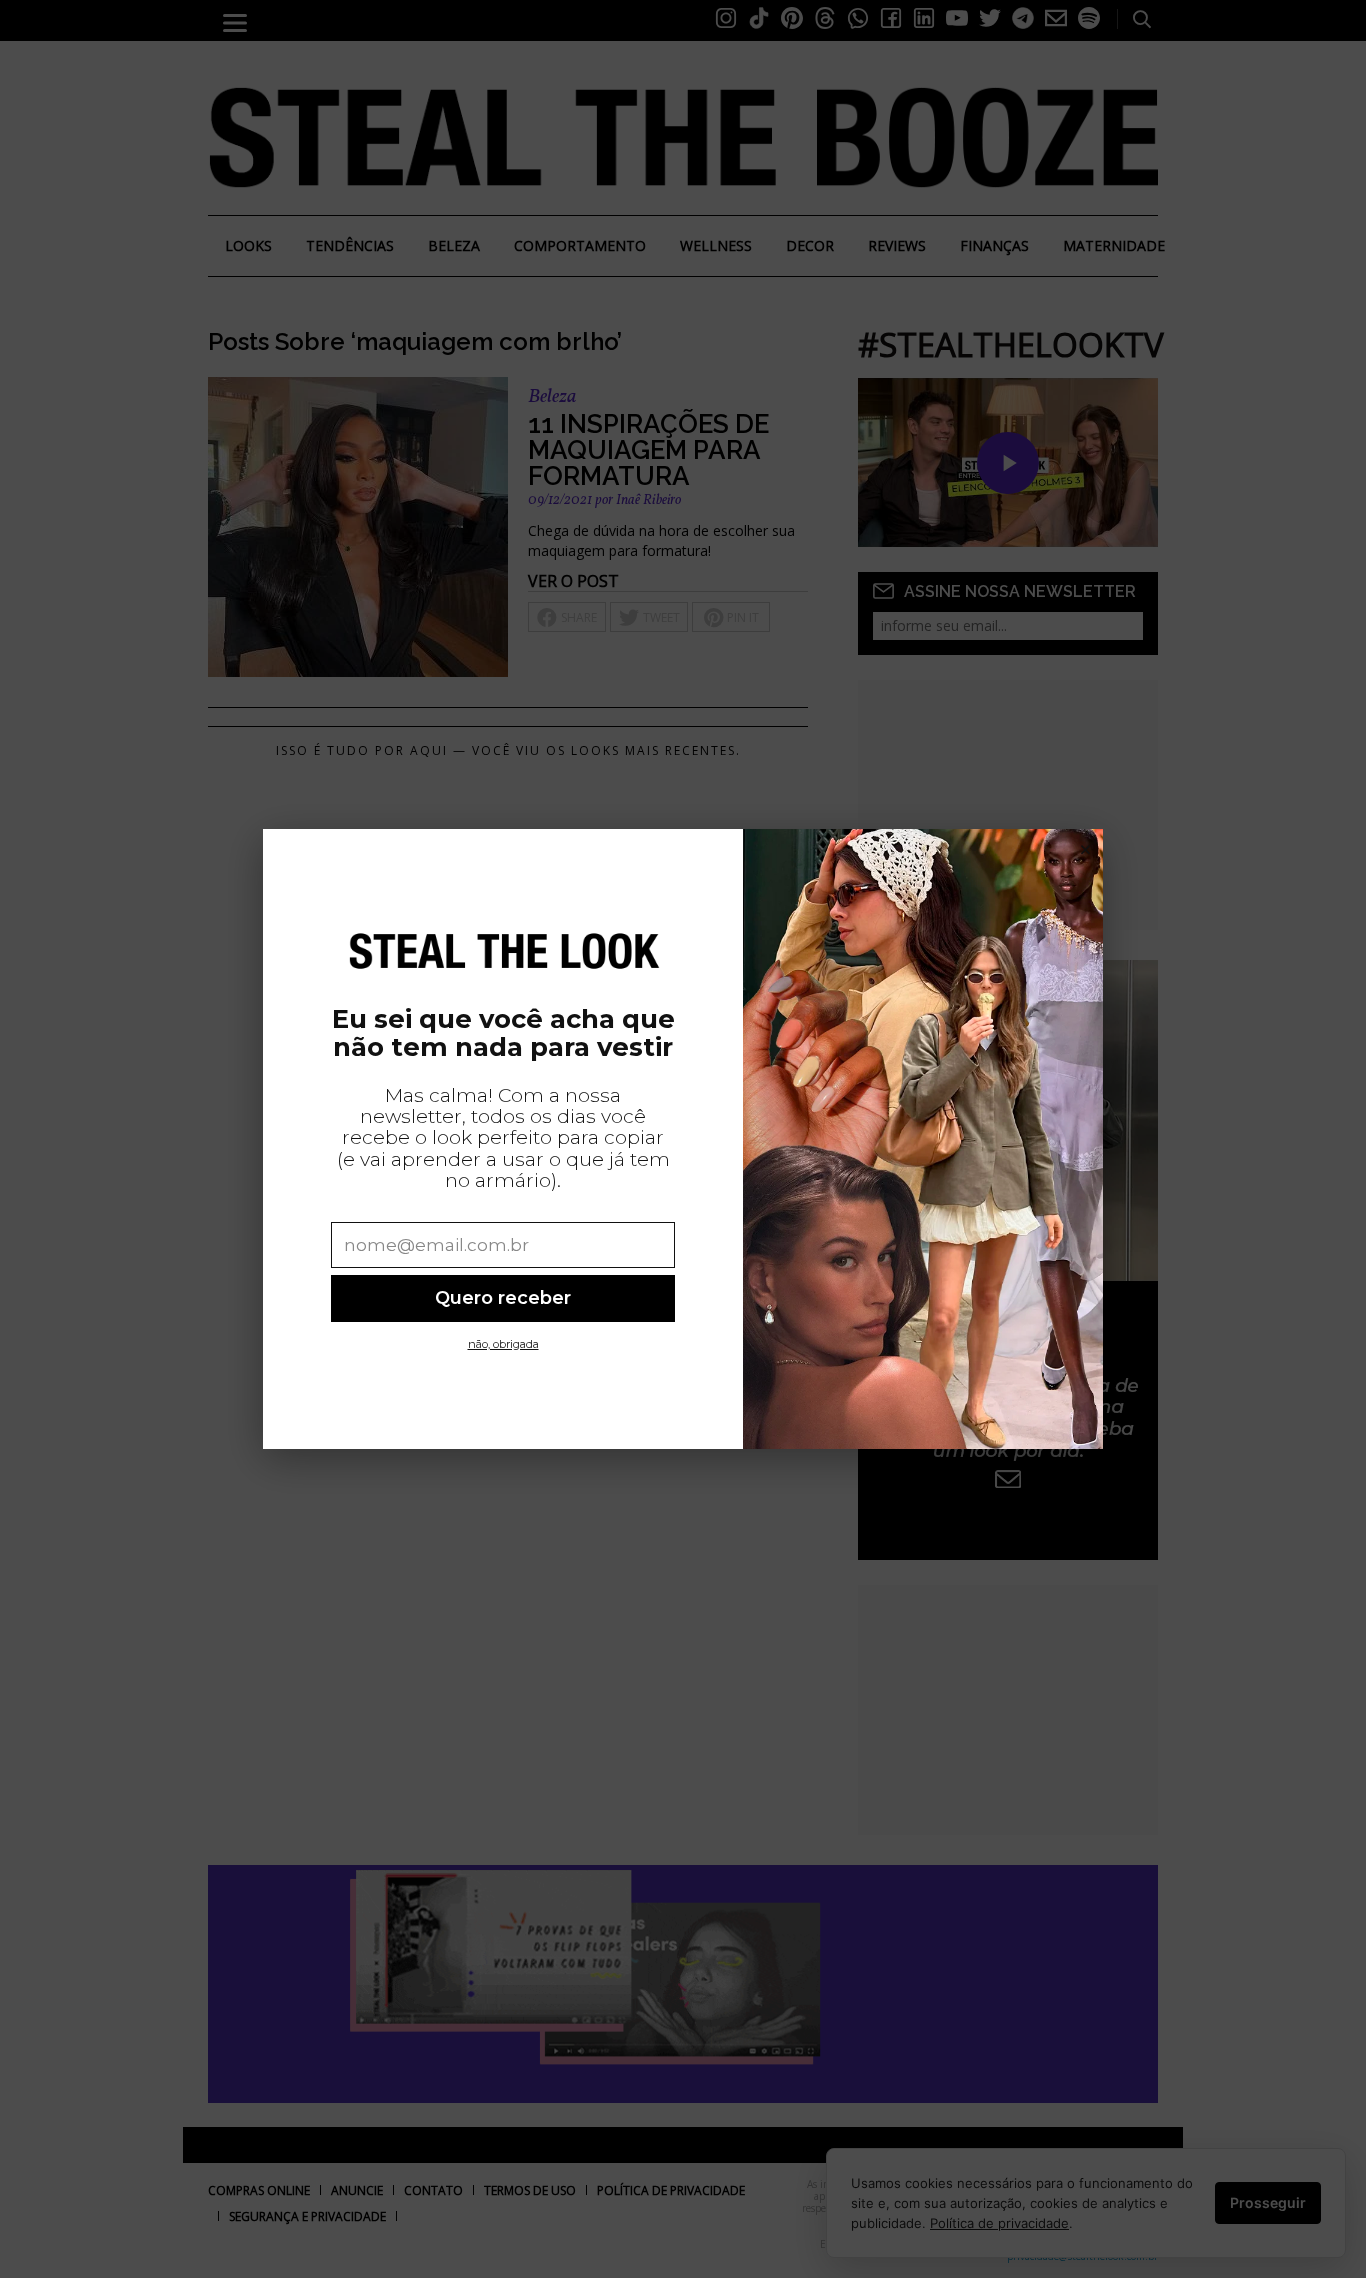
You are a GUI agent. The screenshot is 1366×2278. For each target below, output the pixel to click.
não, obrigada (503, 1344)
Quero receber (503, 1297)
